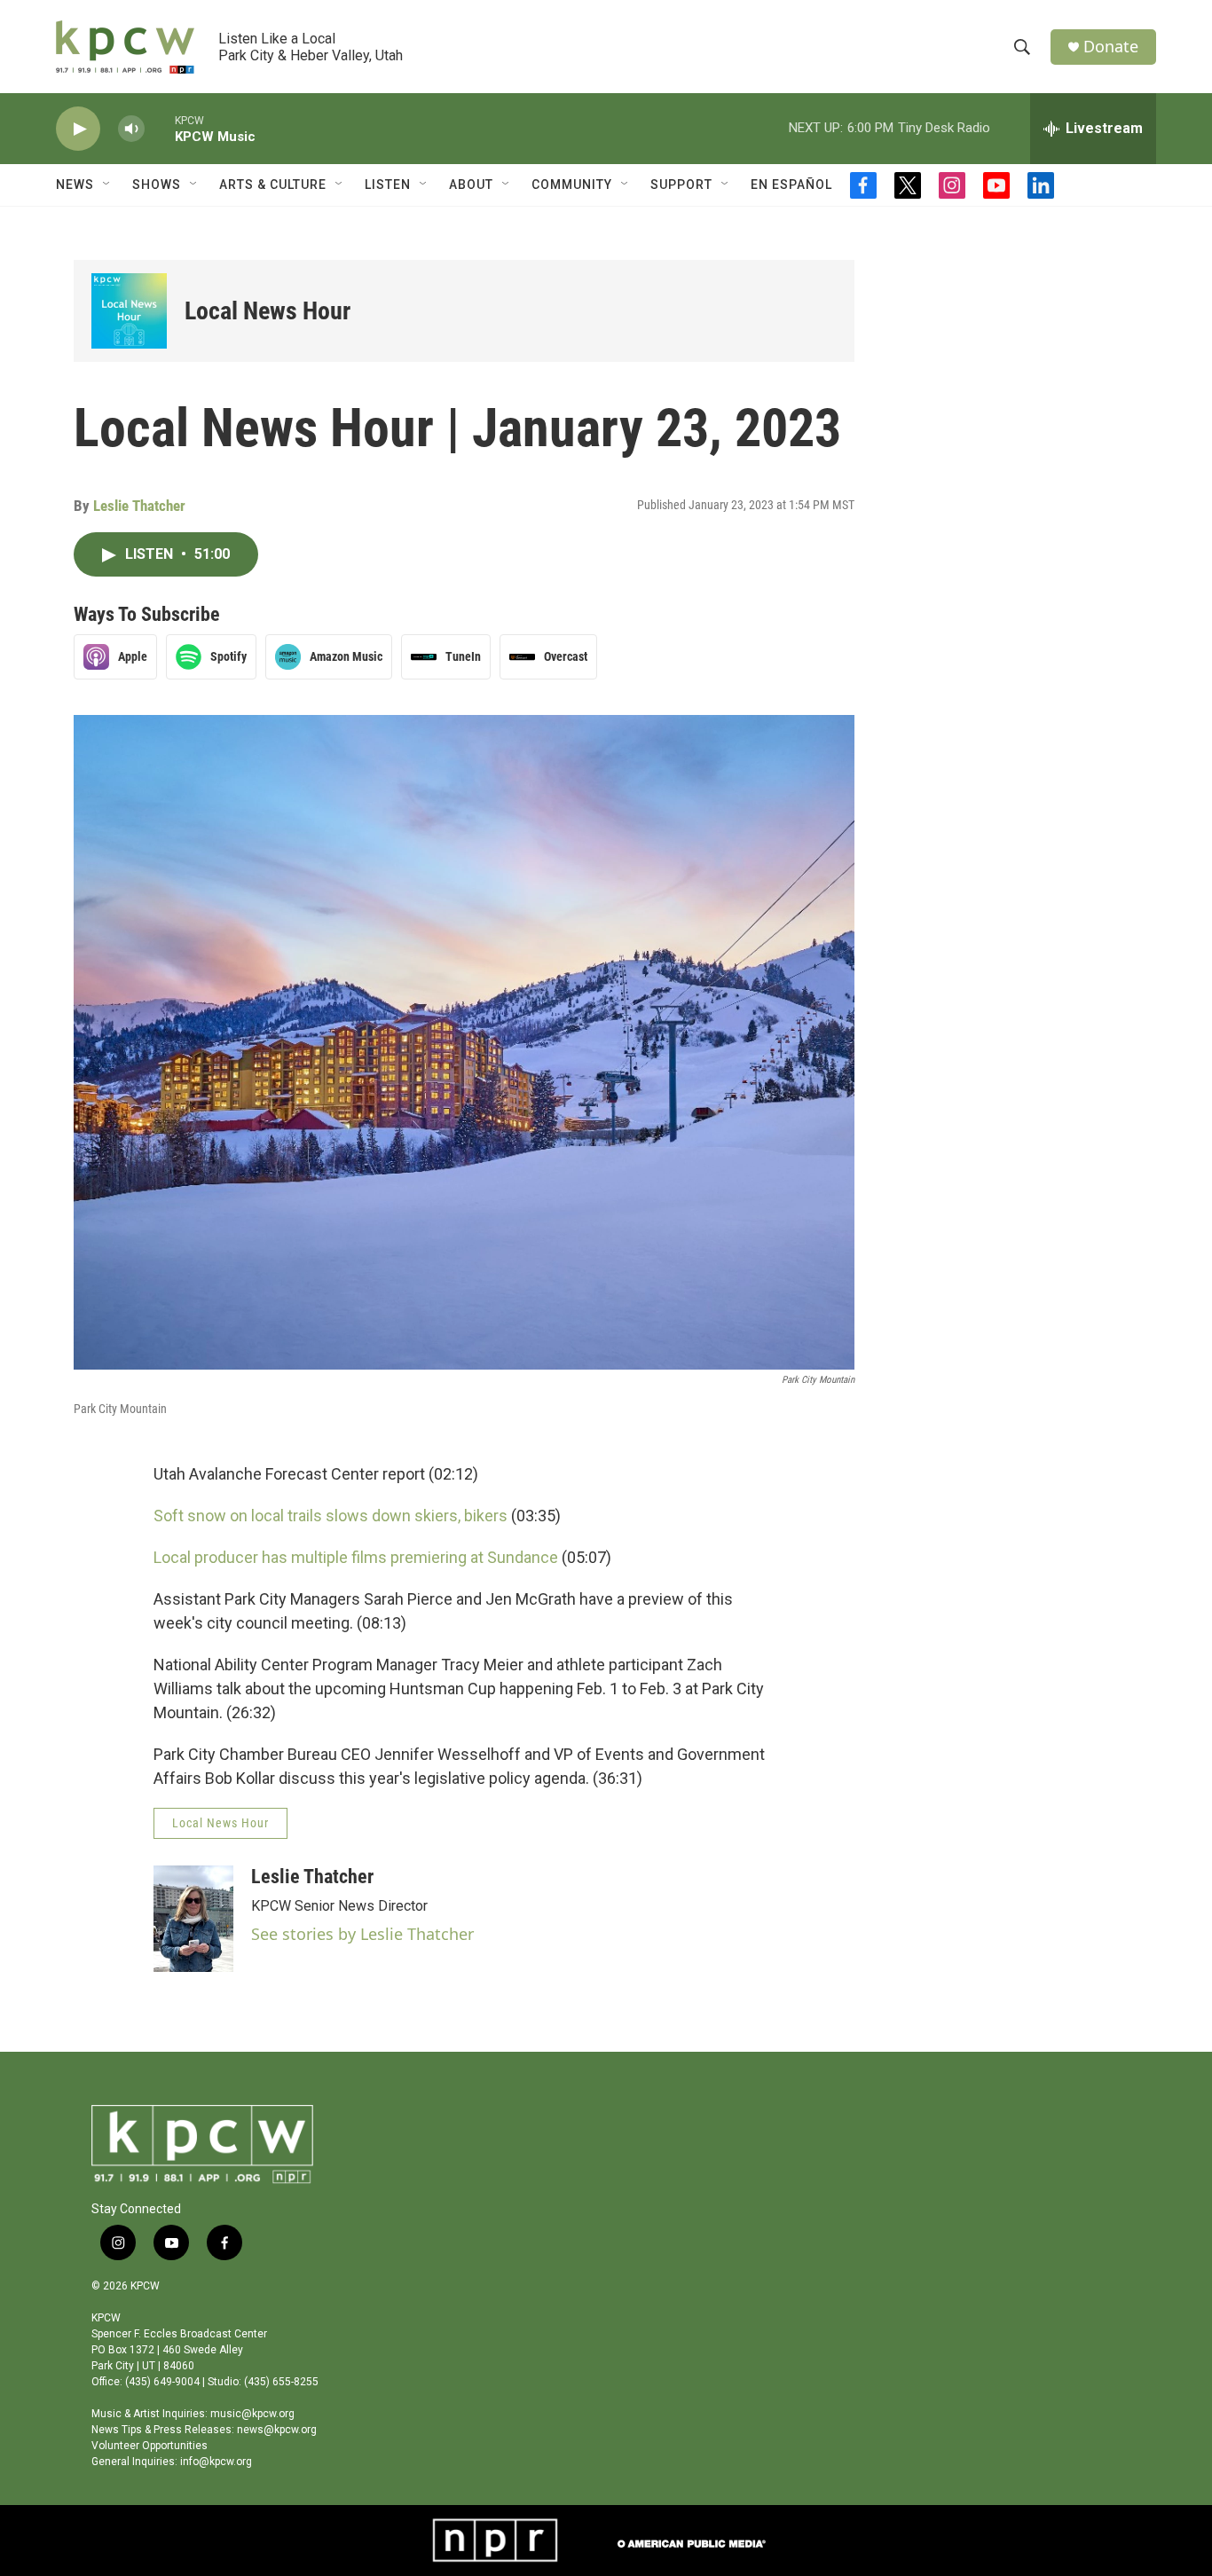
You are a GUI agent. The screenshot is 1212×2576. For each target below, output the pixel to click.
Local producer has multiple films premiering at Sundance (356, 1557)
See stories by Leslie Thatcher (362, 1934)
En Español (791, 185)
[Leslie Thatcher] (193, 1919)
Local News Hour (268, 311)
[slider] (160, 128)
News (75, 185)
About (471, 185)
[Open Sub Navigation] (107, 185)
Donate (1111, 47)
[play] (78, 129)
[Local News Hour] (129, 311)
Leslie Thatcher (139, 506)
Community (572, 185)
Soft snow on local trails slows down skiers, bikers (331, 1516)
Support (681, 185)
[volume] (131, 129)
